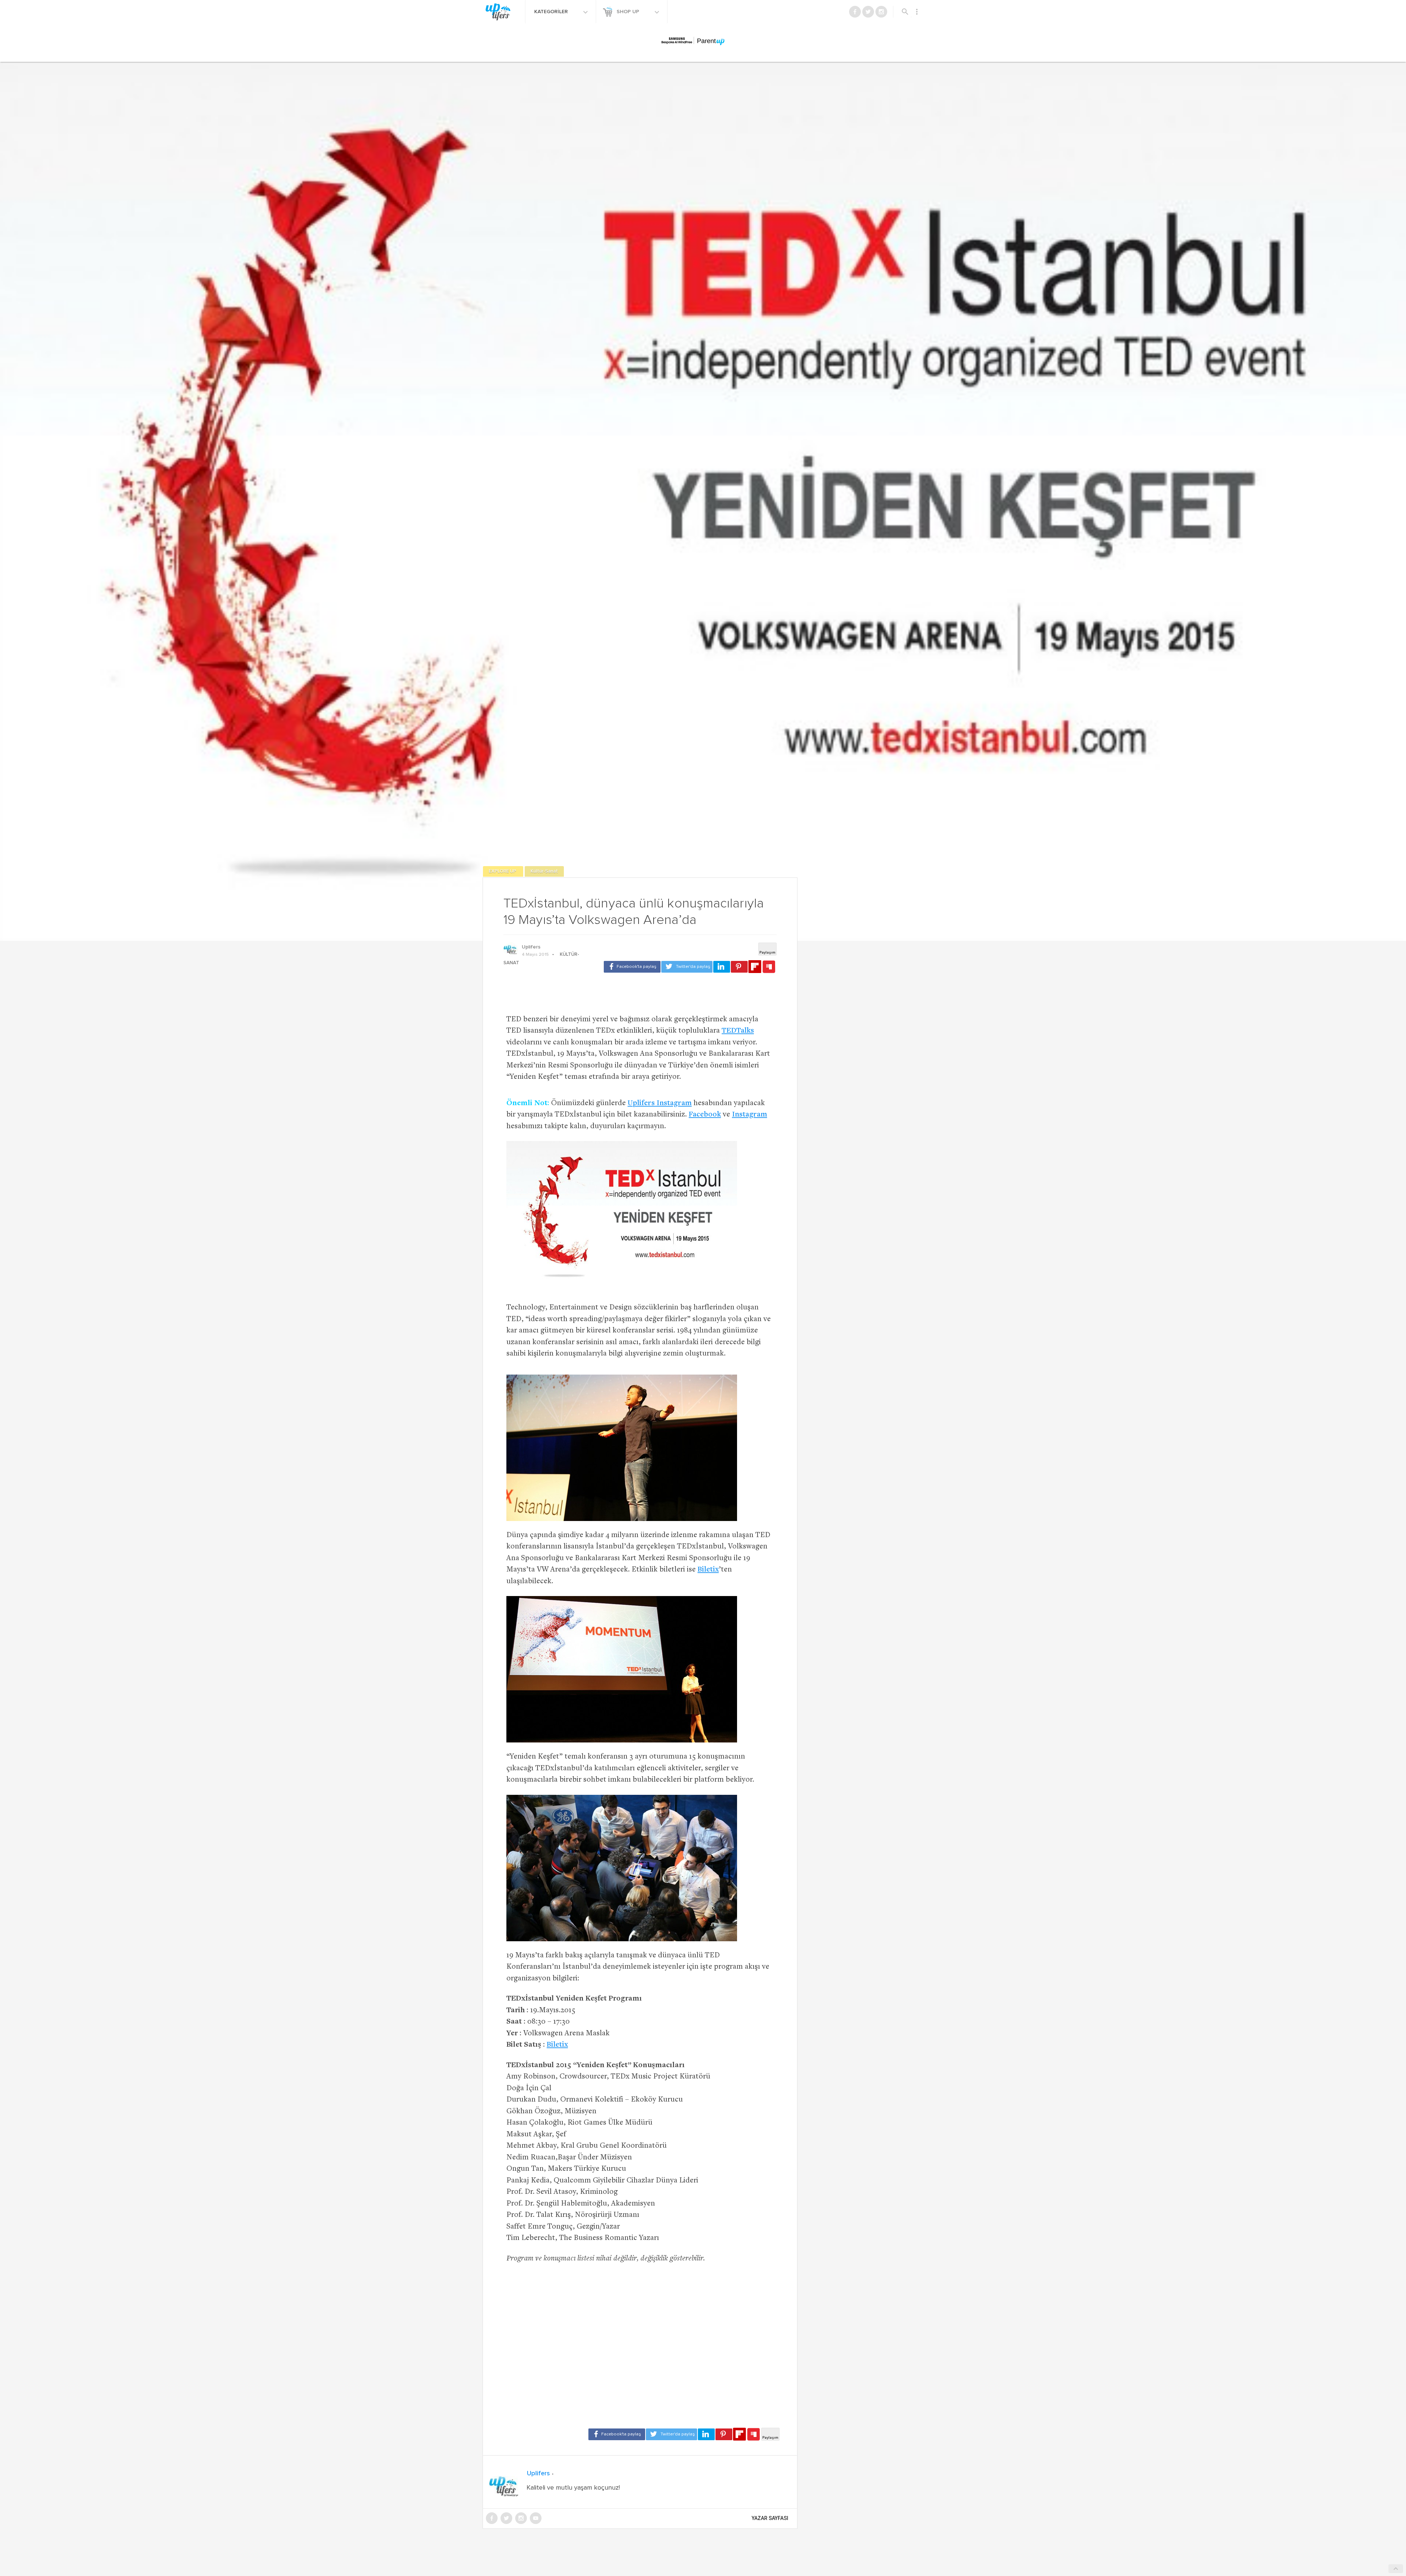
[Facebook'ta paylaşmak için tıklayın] (632, 967)
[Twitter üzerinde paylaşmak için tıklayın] (687, 967)
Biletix (708, 1570)
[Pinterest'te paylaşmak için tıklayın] (739, 967)
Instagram (750, 1115)
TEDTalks (738, 1031)
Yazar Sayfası (770, 2518)
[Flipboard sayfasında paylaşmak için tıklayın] (755, 967)
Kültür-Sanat (544, 871)
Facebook (705, 1115)
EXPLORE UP (503, 871)
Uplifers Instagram (660, 1104)
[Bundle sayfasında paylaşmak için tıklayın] (769, 967)
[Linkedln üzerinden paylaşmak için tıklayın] (722, 967)
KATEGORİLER (552, 12)
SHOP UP (629, 12)
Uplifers (531, 947)
